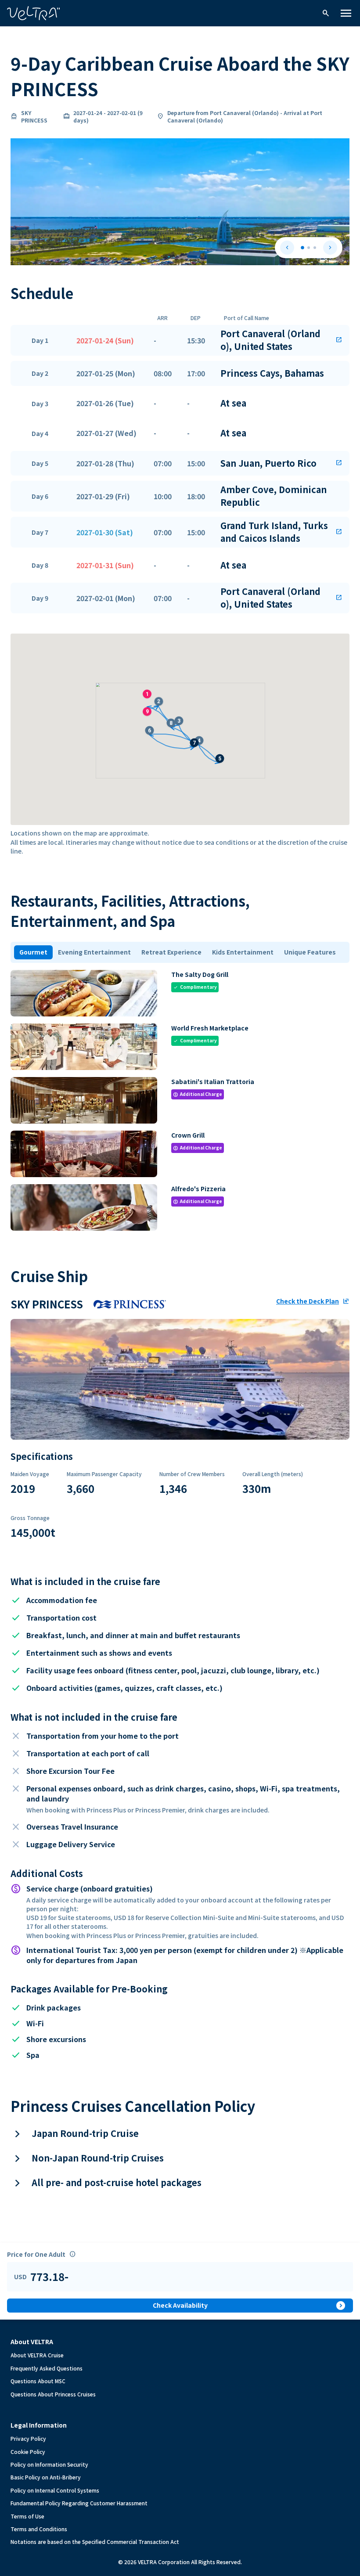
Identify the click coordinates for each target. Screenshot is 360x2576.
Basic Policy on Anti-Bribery (46, 2477)
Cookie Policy (28, 2452)
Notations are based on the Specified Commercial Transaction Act (95, 2542)
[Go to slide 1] (302, 248)
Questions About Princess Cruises (53, 2394)
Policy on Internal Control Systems (55, 2490)
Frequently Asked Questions (47, 2368)
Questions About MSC (38, 2381)
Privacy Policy (28, 2438)
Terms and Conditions (39, 2529)
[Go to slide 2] (309, 248)
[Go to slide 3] (315, 248)
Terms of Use (27, 2516)
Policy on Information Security (49, 2464)
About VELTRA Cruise (37, 2355)
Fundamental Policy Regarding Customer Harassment (79, 2503)
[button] (180, 340)
